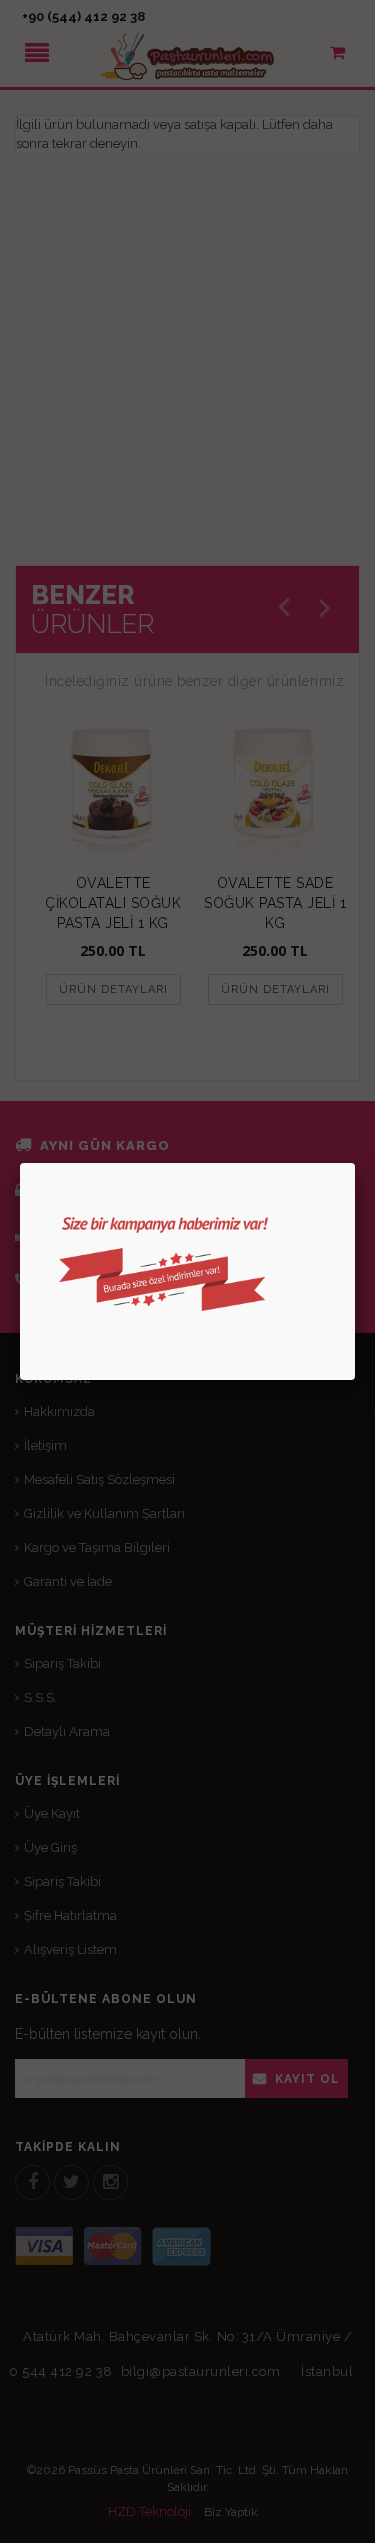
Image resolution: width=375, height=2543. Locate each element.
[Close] (355, 1163)
